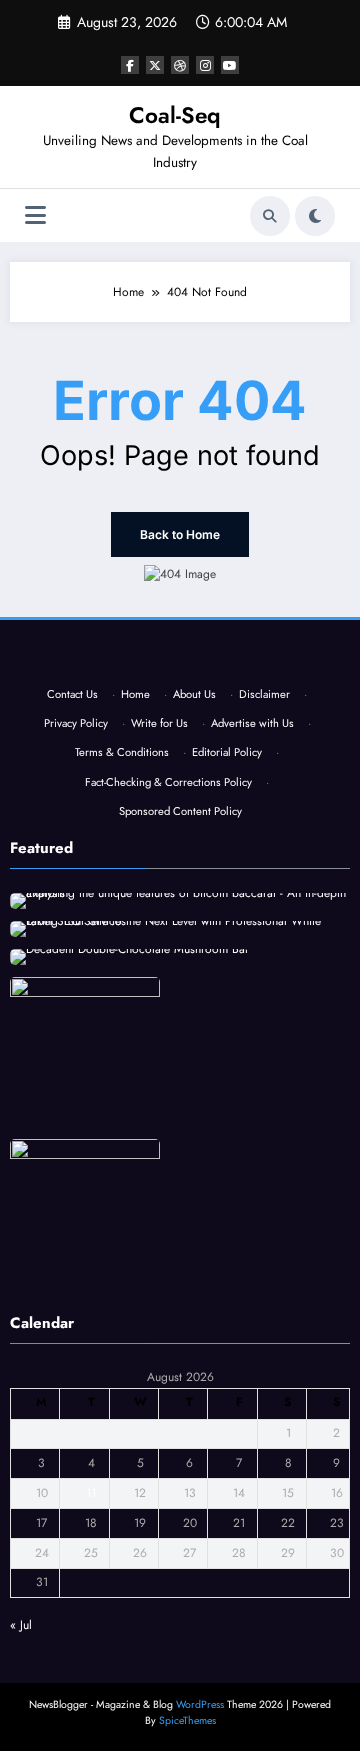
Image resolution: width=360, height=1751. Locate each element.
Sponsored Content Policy (180, 811)
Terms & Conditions (122, 752)
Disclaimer (264, 694)
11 (91, 1493)
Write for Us (159, 723)
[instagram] (205, 65)
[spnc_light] (315, 216)
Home (135, 694)
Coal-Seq (175, 115)
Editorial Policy (227, 752)
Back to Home (180, 534)
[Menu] (35, 215)
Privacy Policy (76, 723)
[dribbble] (180, 65)
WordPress (200, 1704)
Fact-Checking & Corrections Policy (168, 782)
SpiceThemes (187, 1720)
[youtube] (230, 65)
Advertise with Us (252, 723)
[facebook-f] (130, 65)
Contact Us (72, 694)
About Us (194, 694)
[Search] (270, 216)
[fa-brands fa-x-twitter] (155, 65)
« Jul (21, 1625)
